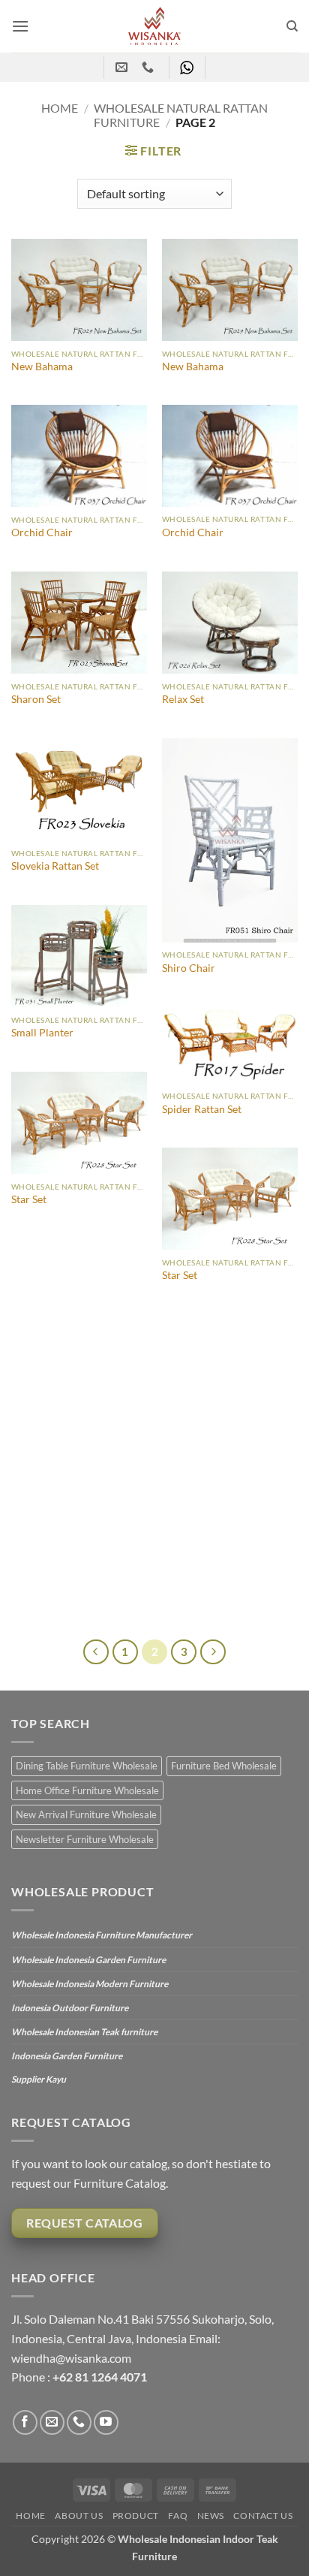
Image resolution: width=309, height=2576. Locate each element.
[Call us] (79, 2422)
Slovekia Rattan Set (55, 866)
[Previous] (96, 1652)
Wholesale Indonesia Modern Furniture (90, 1984)
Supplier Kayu (39, 2079)
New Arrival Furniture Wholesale (86, 1814)
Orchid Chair (42, 532)
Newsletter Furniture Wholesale (85, 1839)
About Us (79, 2516)
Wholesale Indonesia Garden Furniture (88, 1960)
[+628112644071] (150, 67)
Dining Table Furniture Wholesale (87, 1766)
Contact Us (263, 2516)
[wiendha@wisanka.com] (123, 67)
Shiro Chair (189, 968)
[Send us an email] (52, 2422)
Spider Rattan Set (202, 1109)
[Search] (292, 26)
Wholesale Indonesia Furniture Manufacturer (102, 1935)
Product (136, 2516)
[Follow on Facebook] (25, 2422)
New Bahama (42, 366)
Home (60, 108)
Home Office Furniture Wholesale (87, 1790)
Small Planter (42, 1033)
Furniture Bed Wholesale (224, 1766)
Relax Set (183, 699)
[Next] (213, 1652)
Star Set (29, 1199)
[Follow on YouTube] (106, 2422)
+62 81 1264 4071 (100, 2377)
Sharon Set (36, 699)
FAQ (178, 2516)
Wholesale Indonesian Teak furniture (84, 2032)
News (211, 2516)
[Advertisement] (154, 1477)
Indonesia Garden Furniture (67, 2056)
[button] (20, 26)
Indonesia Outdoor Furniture (70, 2008)
